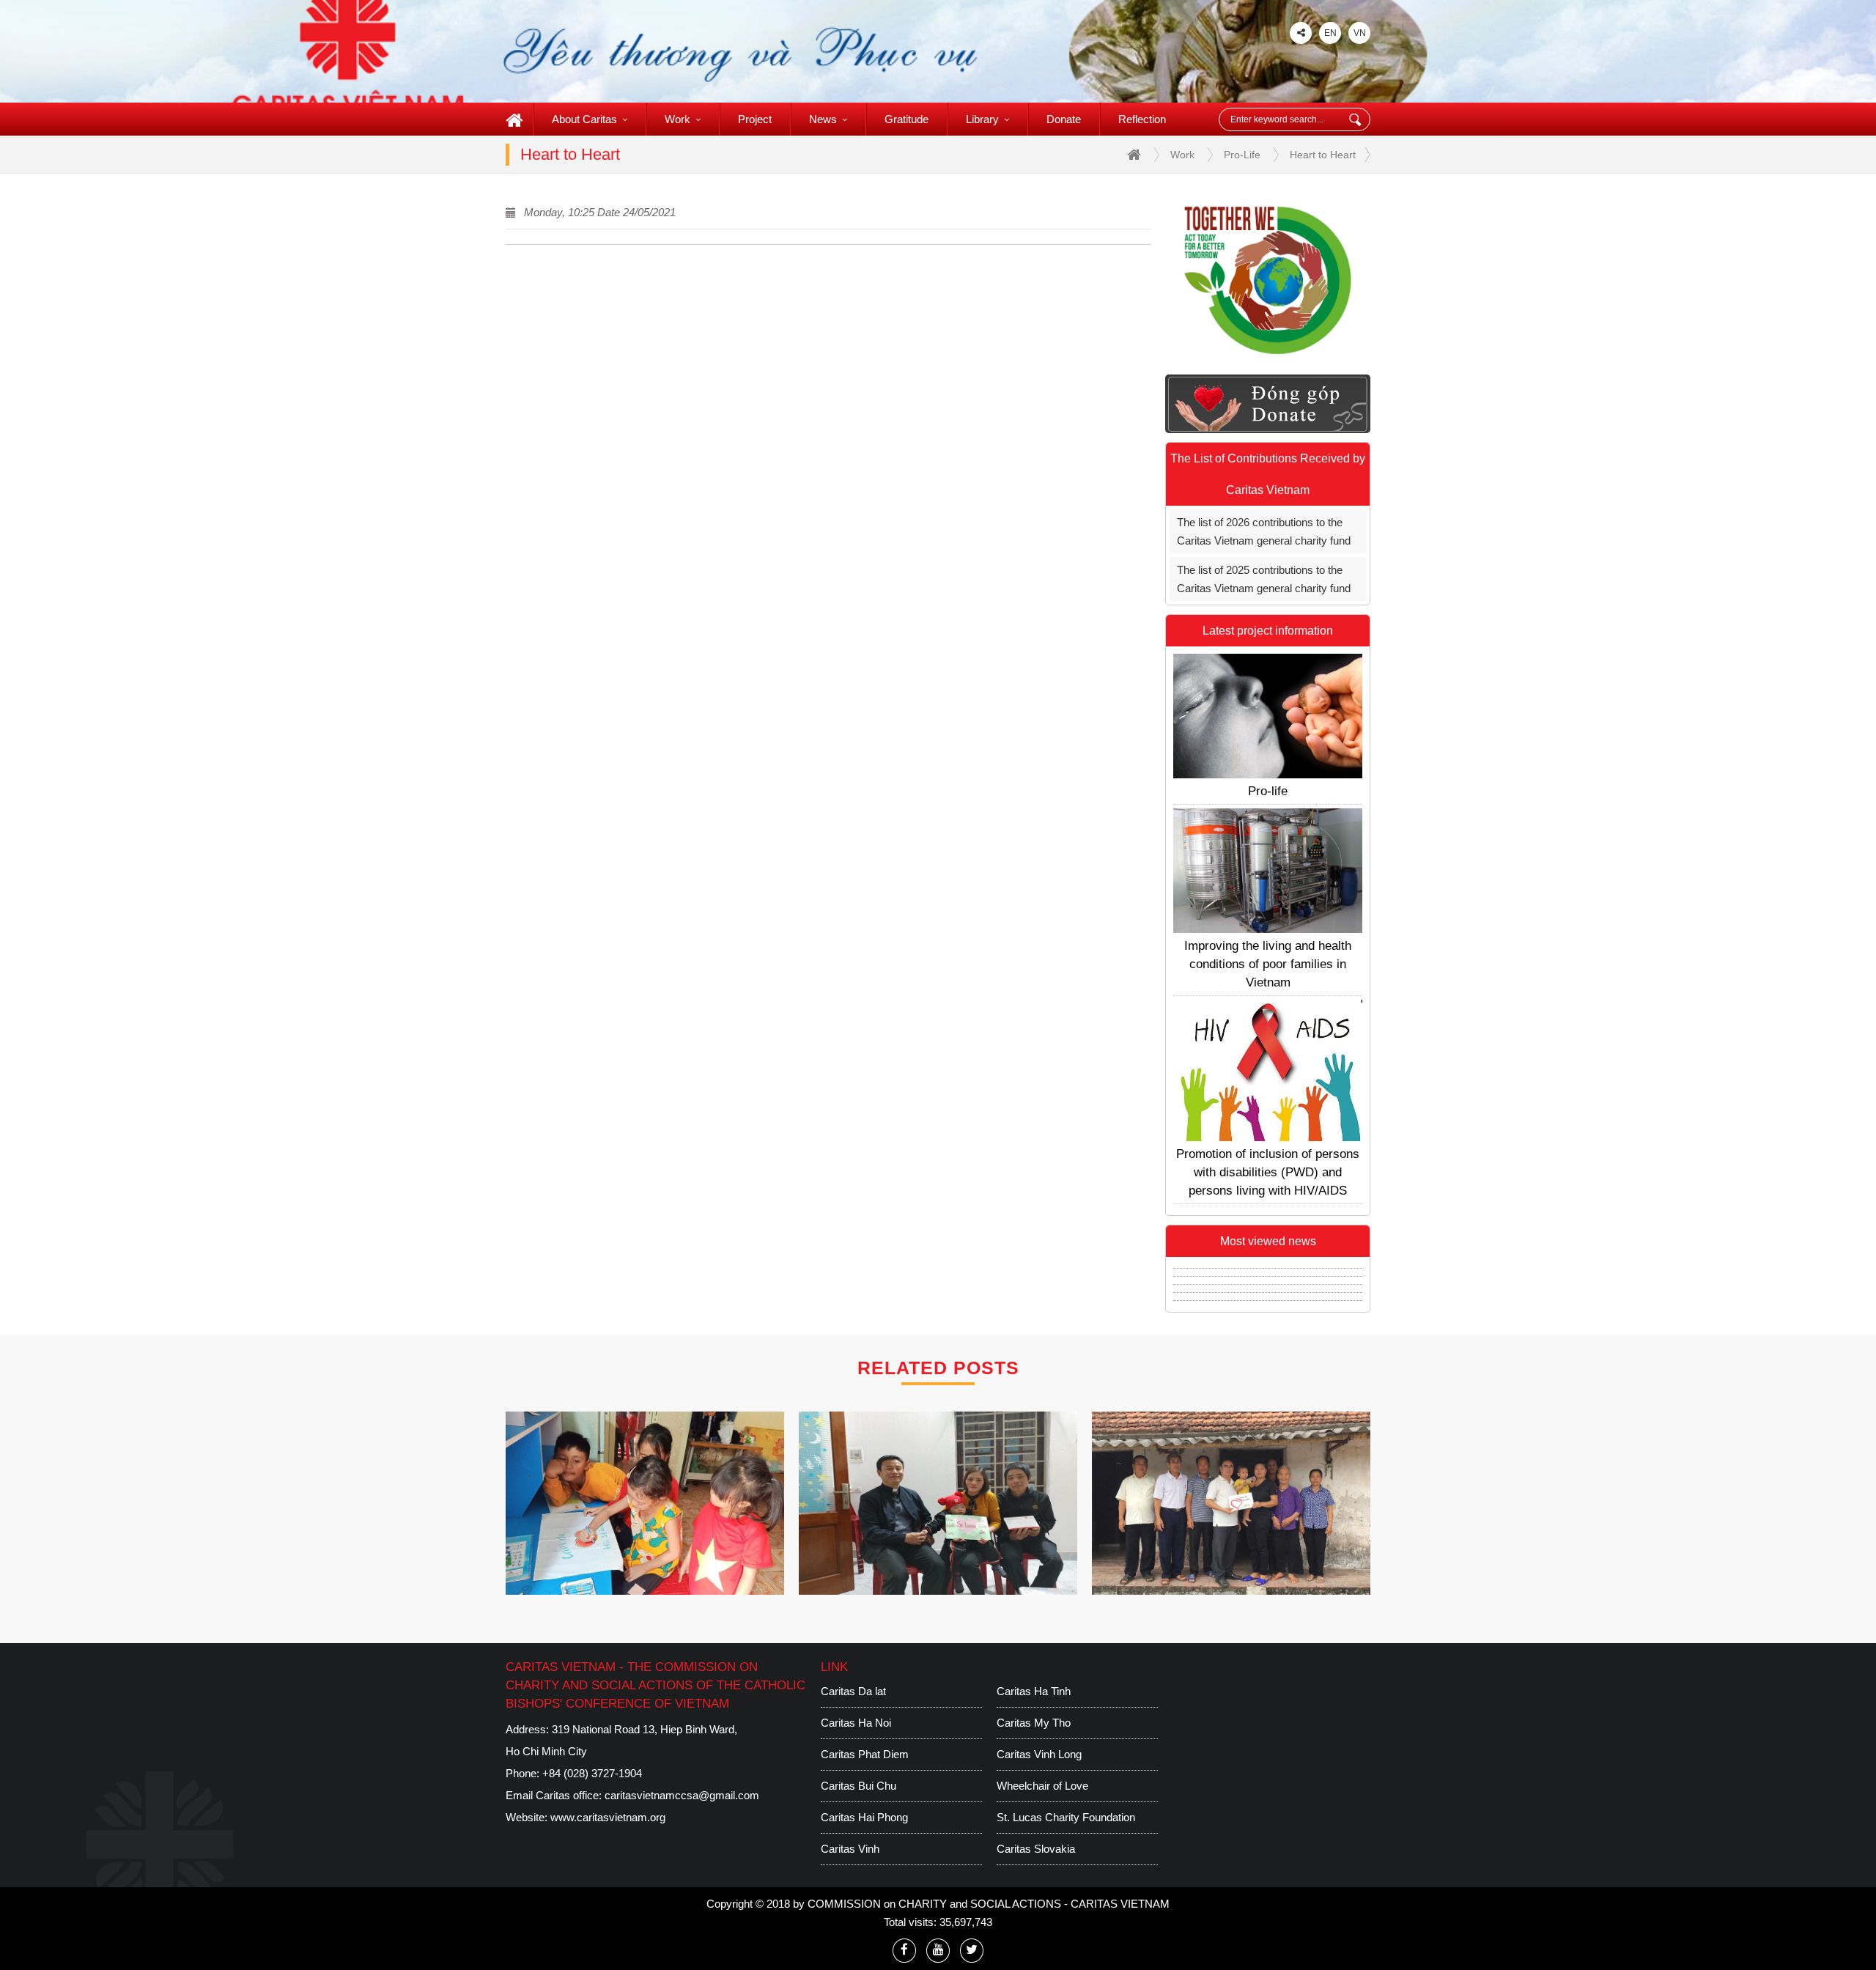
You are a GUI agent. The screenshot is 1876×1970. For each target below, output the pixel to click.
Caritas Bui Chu (858, 1786)
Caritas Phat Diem (865, 1754)
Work (677, 119)
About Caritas (584, 119)
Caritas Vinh (850, 1849)
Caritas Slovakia (1036, 1849)
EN (1330, 33)
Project (755, 119)
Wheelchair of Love (1042, 1786)
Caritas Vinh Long (1039, 1754)
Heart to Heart (1323, 155)
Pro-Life (1242, 155)
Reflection (1142, 119)
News (823, 119)
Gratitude (906, 119)
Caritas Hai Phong (864, 1817)
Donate (1064, 119)
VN (1360, 33)
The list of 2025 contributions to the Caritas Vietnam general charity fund (1264, 579)
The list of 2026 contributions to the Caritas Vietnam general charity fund (1264, 531)
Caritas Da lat (853, 1691)
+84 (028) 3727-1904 (592, 1773)
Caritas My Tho (1034, 1723)
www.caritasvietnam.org (608, 1817)
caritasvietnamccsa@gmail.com (682, 1795)
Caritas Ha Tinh (1034, 1691)
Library (982, 119)
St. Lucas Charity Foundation (1066, 1817)
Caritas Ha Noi (856, 1723)
